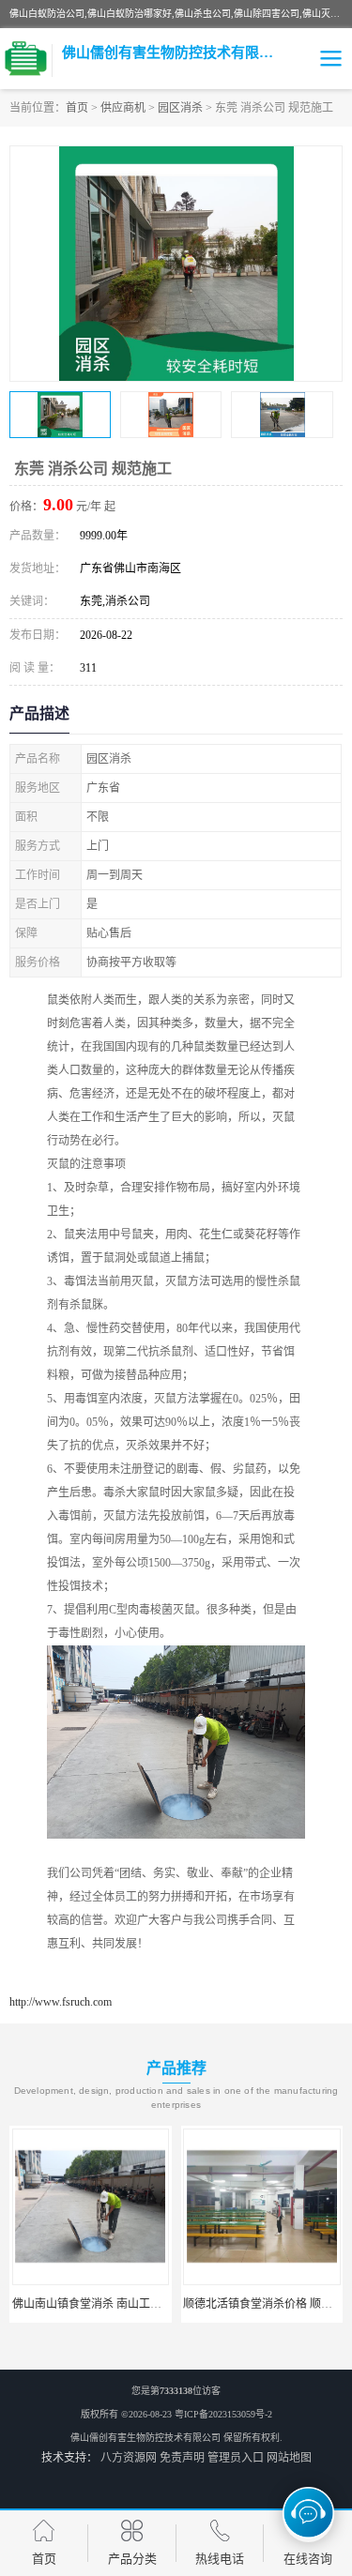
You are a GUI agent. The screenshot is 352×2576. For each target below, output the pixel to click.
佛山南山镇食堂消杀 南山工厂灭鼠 (98, 2304)
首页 (77, 108)
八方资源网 (129, 2458)
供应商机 (123, 108)
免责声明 (182, 2458)
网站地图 (289, 2458)
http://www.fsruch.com (61, 2002)
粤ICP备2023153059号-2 (223, 2414)
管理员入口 (236, 2458)
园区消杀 (180, 108)
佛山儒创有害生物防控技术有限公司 (145, 2438)
